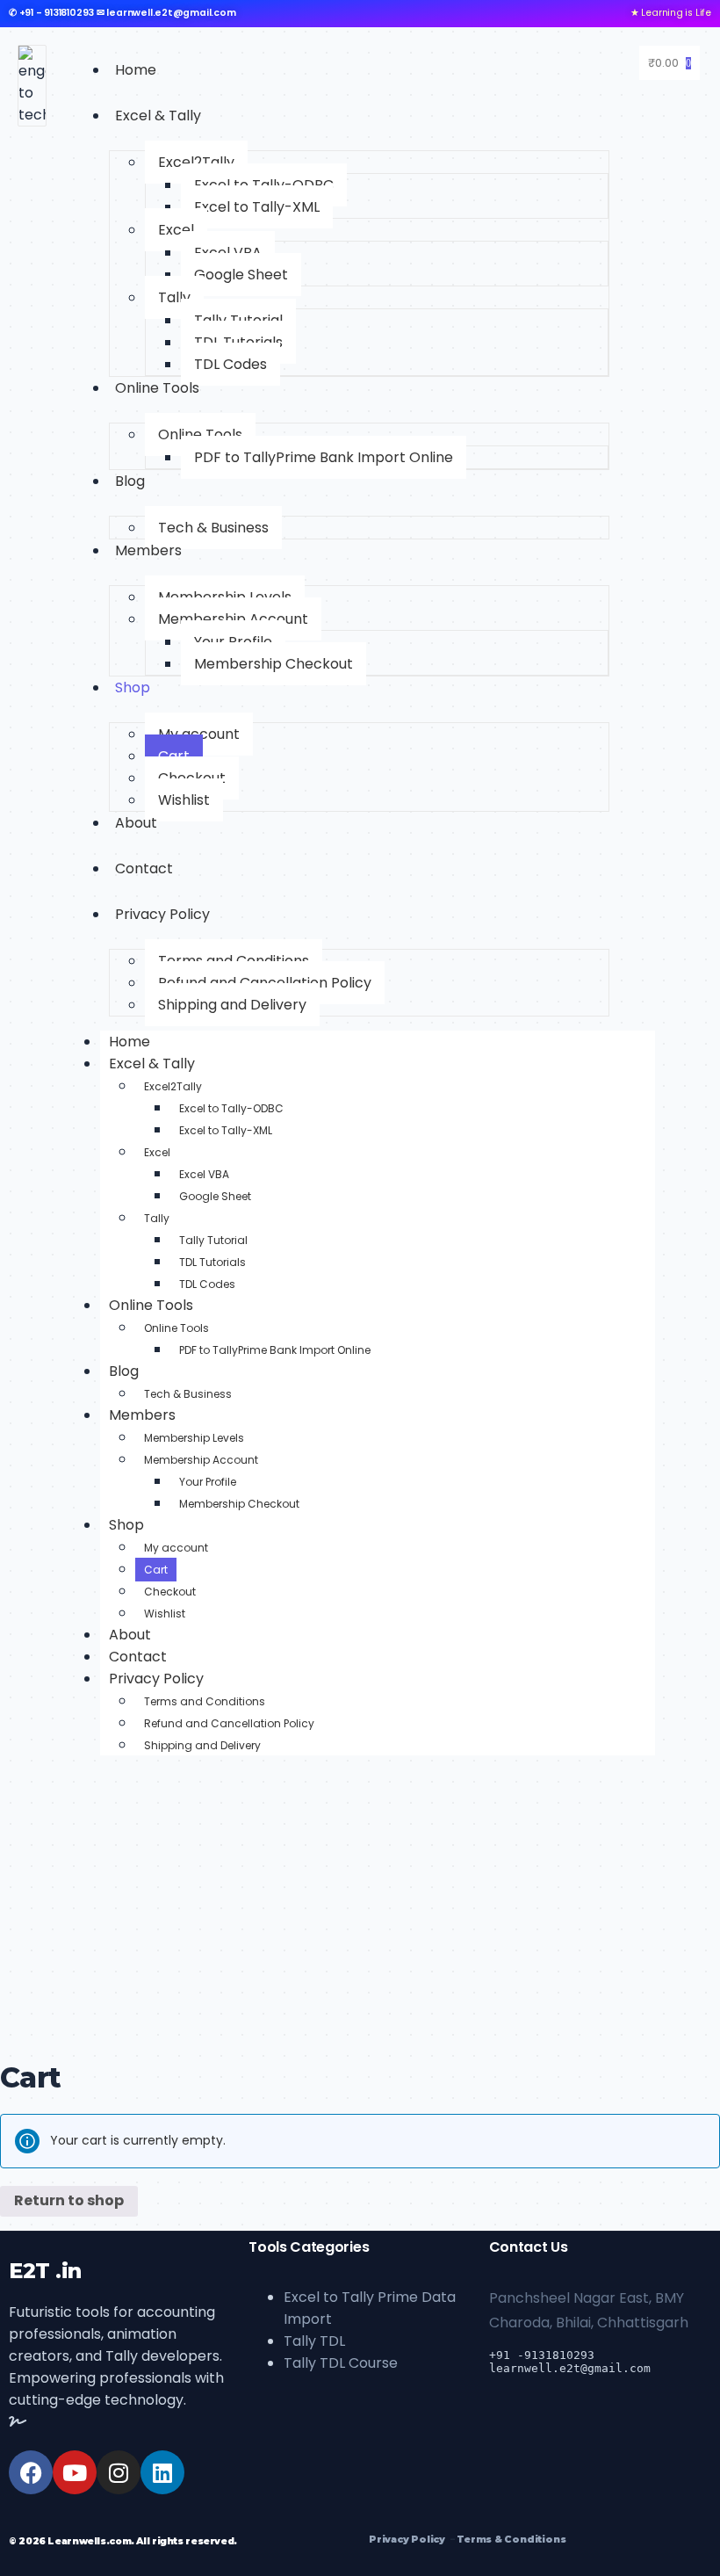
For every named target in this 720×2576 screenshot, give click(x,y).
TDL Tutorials (212, 1262)
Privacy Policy (162, 914)
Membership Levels (194, 1438)
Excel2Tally (196, 162)
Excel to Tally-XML (257, 207)
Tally (174, 297)
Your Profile (208, 1482)
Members (148, 550)
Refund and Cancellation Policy (229, 1723)
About (136, 823)
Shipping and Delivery (232, 1005)
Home (136, 70)
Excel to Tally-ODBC (231, 1108)
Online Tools (157, 388)
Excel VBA (204, 1174)
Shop (133, 687)
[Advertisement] (360, 1919)
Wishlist (184, 800)
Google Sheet (241, 275)
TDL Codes (230, 364)
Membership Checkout (274, 664)
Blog (130, 481)
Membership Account (233, 619)
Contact (144, 868)
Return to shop (69, 2200)
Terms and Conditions (205, 1701)
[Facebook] (31, 2472)
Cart (156, 1570)
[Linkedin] (162, 2472)
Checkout (170, 1592)
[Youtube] (75, 2472)
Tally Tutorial (213, 1240)
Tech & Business (213, 528)
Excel (176, 230)
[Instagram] (119, 2472)
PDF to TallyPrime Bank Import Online (324, 457)
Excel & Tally (158, 116)
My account (176, 1548)
